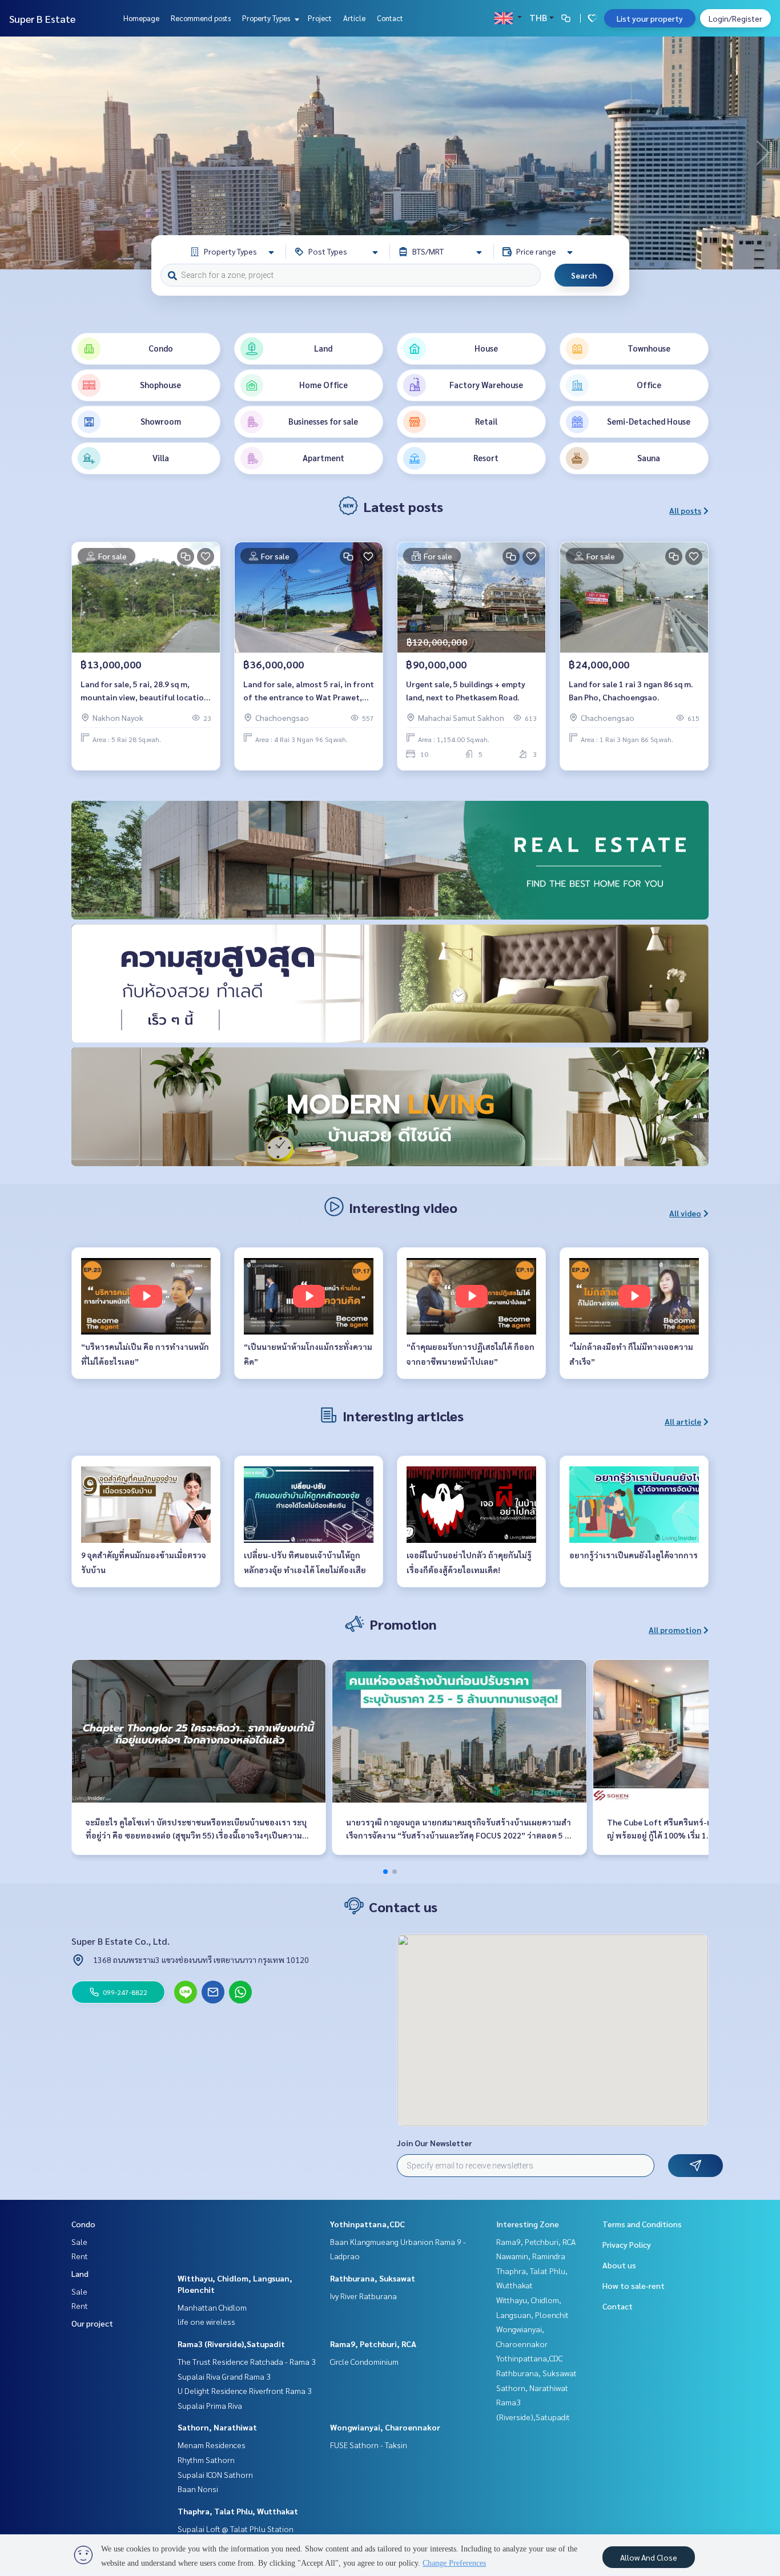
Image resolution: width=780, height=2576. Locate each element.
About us (619, 2265)
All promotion (675, 1630)
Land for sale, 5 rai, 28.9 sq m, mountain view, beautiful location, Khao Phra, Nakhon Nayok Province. (146, 691)
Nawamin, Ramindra (531, 2256)
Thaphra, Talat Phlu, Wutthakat (238, 2511)
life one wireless (206, 2321)
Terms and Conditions (642, 2224)
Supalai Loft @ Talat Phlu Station (236, 2529)
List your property (650, 18)
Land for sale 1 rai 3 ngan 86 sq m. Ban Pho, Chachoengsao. (631, 690)
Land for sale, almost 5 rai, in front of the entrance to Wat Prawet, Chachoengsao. (309, 691)
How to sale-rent (634, 2285)
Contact (390, 18)
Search (584, 275)
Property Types (267, 18)
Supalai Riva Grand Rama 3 (224, 2376)
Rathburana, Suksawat (373, 2278)
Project (320, 18)
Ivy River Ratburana (363, 2296)
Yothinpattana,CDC (367, 2224)
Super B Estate (42, 19)
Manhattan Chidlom (212, 2307)
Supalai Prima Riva (210, 2405)
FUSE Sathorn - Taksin (369, 2445)
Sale (79, 2242)
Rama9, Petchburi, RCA (373, 2344)
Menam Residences (212, 2445)
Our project (92, 2323)
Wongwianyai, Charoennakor (385, 2427)
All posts (685, 510)
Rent (80, 2256)
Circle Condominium (364, 2361)
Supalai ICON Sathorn (215, 2474)
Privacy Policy (627, 2244)
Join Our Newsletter (435, 2143)
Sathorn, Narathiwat (217, 2427)
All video (685, 1213)
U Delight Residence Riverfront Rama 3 (245, 2390)
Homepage (141, 18)
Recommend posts (201, 18)
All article (683, 1421)
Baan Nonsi (198, 2489)
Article (354, 18)
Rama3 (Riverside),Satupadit (231, 2344)
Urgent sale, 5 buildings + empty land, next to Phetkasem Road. (466, 690)
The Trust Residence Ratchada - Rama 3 (247, 2361)
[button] (763, 153)
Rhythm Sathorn (206, 2460)
